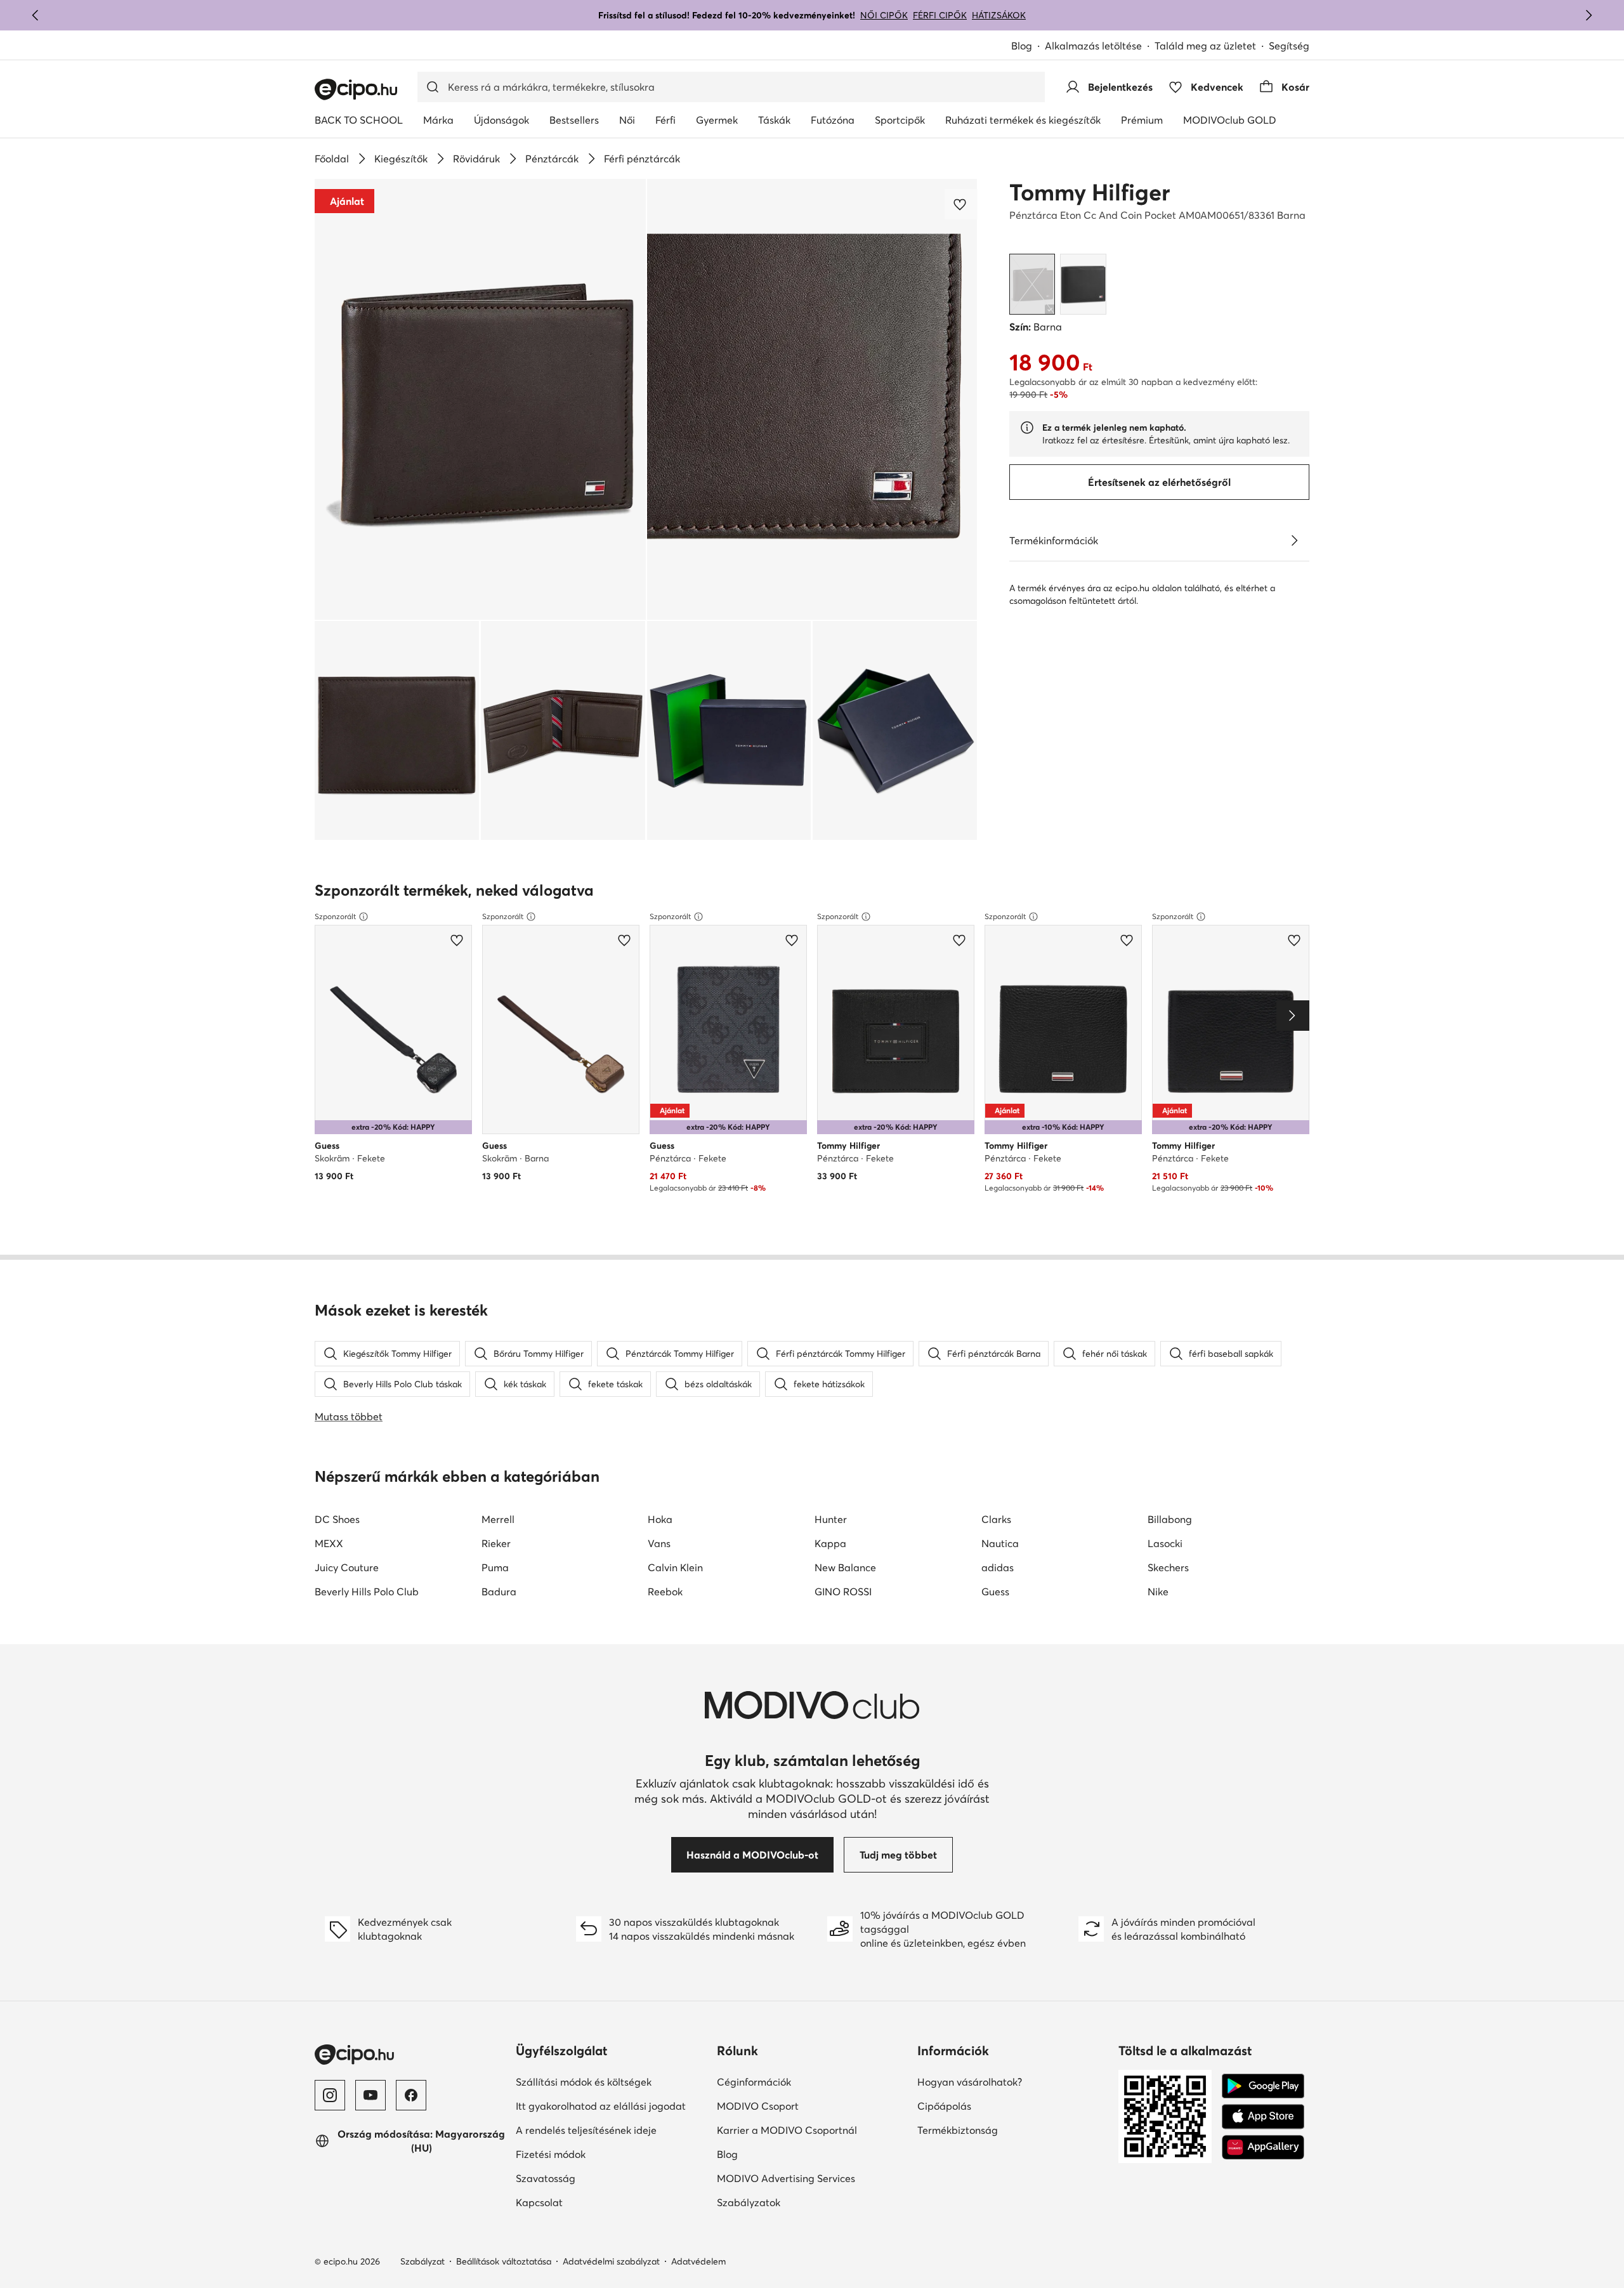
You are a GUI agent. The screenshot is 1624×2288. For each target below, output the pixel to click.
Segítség (1289, 46)
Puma (495, 1567)
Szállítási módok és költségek (584, 2082)
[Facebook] (411, 2095)
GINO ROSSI (843, 1592)
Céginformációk (754, 2082)
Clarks (996, 1519)
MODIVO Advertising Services (786, 2178)
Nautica (1000, 1543)
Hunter (831, 1519)
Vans (659, 1543)
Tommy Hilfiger (1090, 192)
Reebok (665, 1592)
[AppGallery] (1263, 2147)
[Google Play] (1263, 2086)
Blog (1022, 46)
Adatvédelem (698, 2261)
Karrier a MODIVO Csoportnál (787, 2130)
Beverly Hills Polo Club (367, 1592)
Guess (995, 1592)
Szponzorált (335, 916)
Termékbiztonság (958, 2130)
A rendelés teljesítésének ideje (586, 2130)
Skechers (1168, 1567)
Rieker (496, 1543)
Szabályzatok (749, 2202)
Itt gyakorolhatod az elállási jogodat (601, 2106)
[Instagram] (330, 2095)
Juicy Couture (347, 1567)
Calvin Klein (675, 1567)
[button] (480, 399)
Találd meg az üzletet (1205, 46)
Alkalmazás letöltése (1093, 46)
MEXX (329, 1543)
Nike (1158, 1592)
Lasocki (1165, 1543)
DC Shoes (337, 1519)
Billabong (1170, 1519)
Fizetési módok (551, 2154)
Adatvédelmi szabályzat (611, 2261)
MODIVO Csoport (758, 2106)
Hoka (660, 1519)
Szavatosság (546, 2178)
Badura (499, 1592)
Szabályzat (422, 2261)
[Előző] (36, 15)
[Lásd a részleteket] (1294, 540)
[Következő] (1588, 15)
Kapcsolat (539, 2202)
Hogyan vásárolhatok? (970, 2082)
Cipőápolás (944, 2106)
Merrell (498, 1519)
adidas (998, 1567)
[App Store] (1263, 2117)
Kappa (830, 1543)
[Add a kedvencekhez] (961, 204)
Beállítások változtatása (504, 2261)
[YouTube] (370, 2095)
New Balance (845, 1567)
